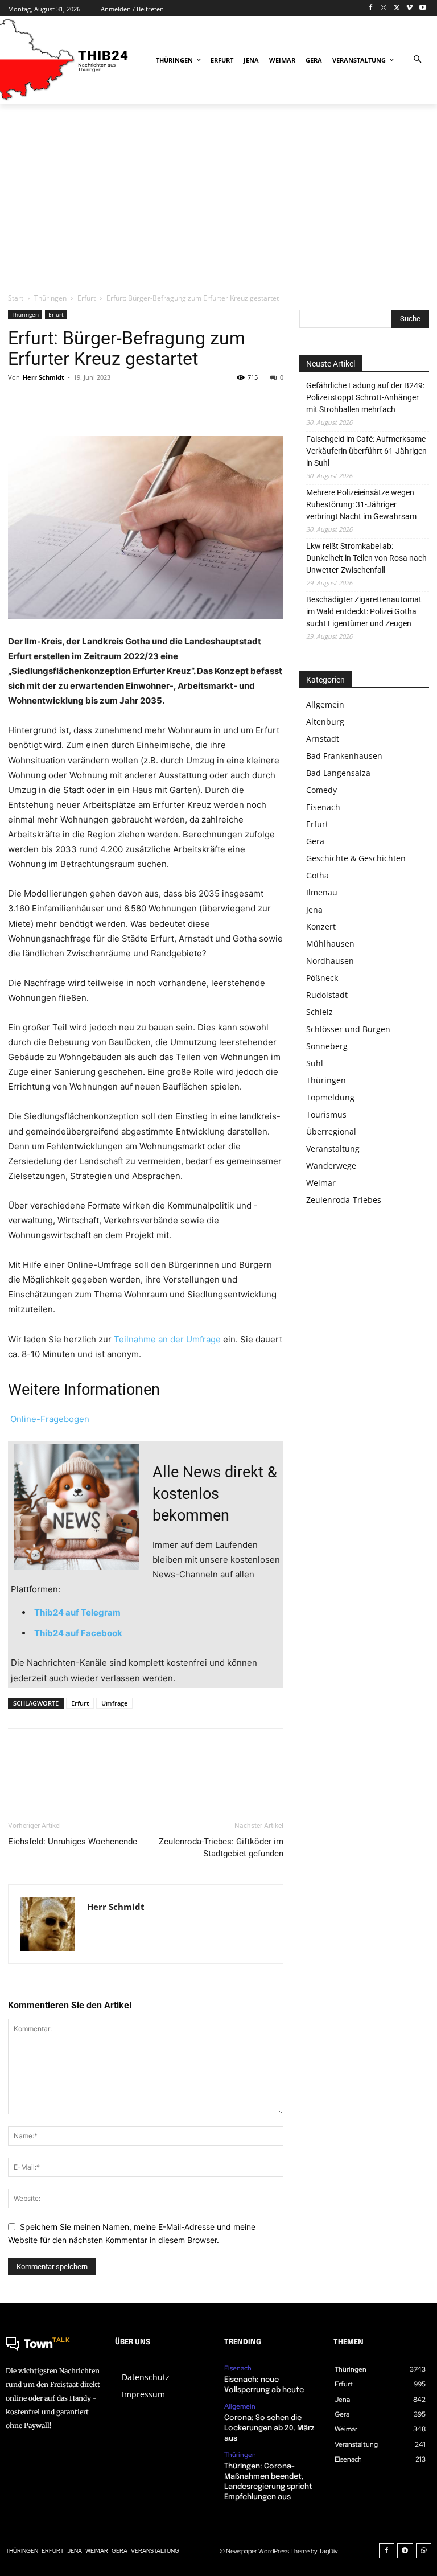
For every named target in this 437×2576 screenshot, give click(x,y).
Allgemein (325, 704)
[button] (417, 60)
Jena (314, 909)
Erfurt (86, 298)
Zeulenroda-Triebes (344, 1200)
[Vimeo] (409, 8)
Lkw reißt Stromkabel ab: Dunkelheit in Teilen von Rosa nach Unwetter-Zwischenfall (366, 558)
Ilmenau (322, 892)
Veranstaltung (333, 1149)
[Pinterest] (72, 403)
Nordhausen (330, 961)
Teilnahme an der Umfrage (167, 1339)
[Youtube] (422, 8)
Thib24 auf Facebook (78, 1633)
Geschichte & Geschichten (356, 858)
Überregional (331, 1131)
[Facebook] (371, 8)
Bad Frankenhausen (344, 756)
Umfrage (114, 1703)
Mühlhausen (330, 944)
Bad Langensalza (338, 773)
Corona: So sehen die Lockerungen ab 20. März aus (269, 2428)
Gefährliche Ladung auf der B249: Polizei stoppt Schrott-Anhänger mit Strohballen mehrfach (365, 397)
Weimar (321, 1183)
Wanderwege (331, 1166)
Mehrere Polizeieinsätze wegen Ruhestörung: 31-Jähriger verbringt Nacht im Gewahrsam (361, 504)
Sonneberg (327, 1046)
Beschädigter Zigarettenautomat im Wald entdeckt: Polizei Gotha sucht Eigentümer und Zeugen (364, 611)
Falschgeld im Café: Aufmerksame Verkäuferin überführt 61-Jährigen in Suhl (366, 451)
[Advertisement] (218, 198)
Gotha (318, 875)
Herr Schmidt (44, 377)
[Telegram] (405, 2551)
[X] (397, 8)
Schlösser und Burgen (348, 1029)
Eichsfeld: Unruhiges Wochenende (73, 1842)
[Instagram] (384, 8)
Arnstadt (323, 739)
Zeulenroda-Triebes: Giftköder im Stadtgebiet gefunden (221, 1848)
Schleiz (319, 1012)
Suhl (315, 1063)
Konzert (321, 927)
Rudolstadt (327, 995)
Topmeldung (330, 1097)
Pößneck (322, 978)
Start (16, 298)
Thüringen (50, 298)
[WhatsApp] (98, 403)
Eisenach (323, 807)
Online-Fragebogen (49, 1419)
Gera (315, 841)
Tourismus (326, 1114)
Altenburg (325, 722)
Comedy (321, 790)
